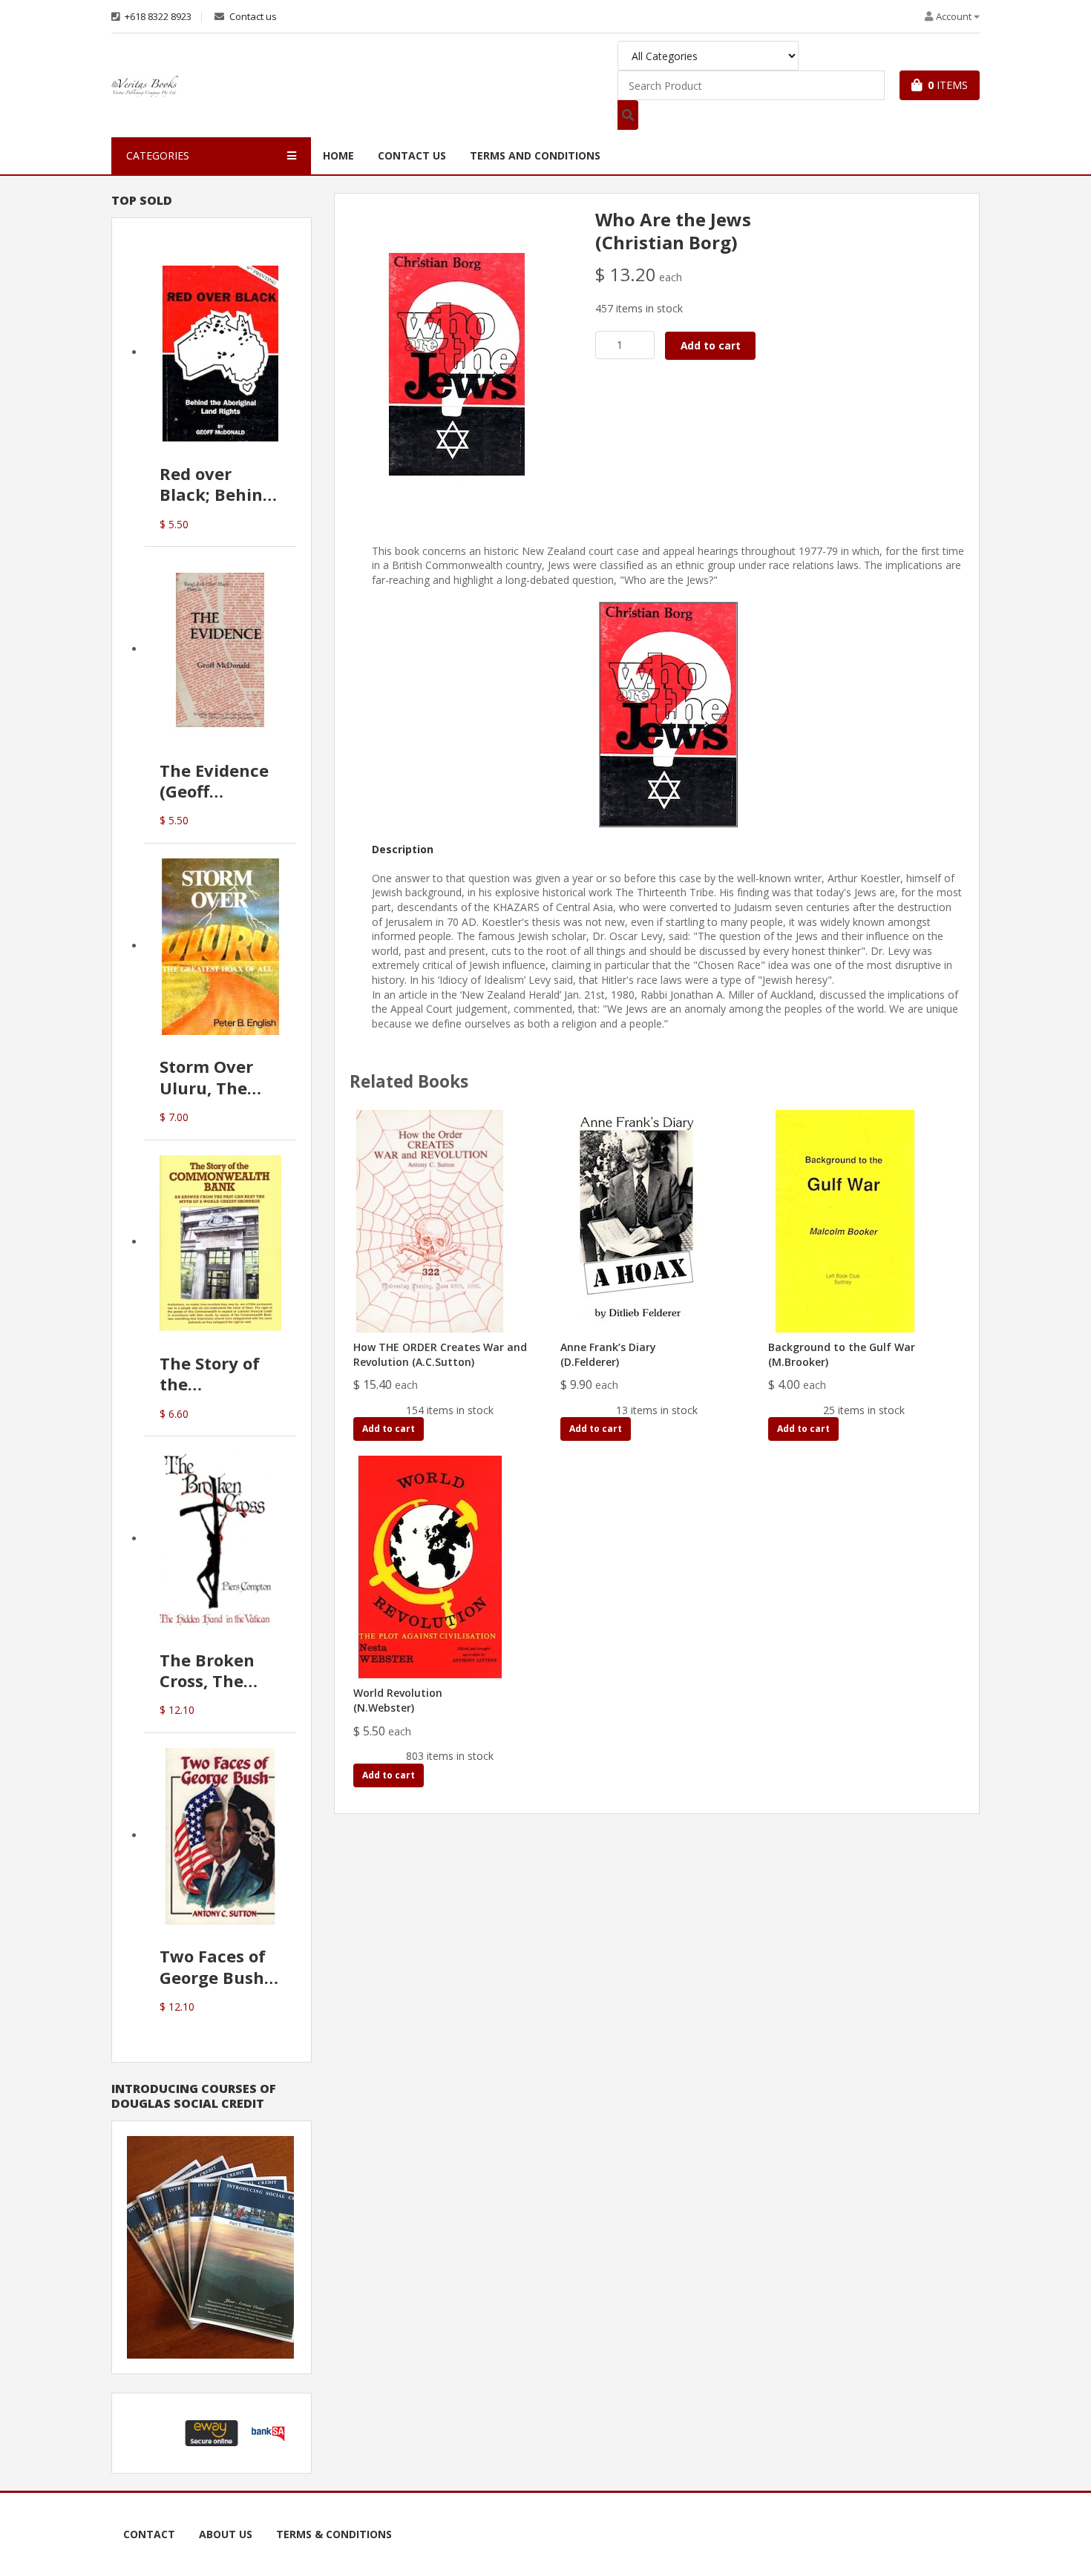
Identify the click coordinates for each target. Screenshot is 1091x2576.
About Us (226, 2534)
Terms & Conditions (334, 2534)
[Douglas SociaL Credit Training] (210, 2246)
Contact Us (412, 155)
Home (338, 155)
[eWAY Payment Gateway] (212, 2432)
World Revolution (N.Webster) (398, 1700)
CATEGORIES (158, 155)
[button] (155, 2433)
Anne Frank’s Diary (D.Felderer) (608, 1354)
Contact (149, 2534)
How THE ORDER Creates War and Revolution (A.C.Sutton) (440, 1354)
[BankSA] (268, 2432)
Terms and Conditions (535, 155)
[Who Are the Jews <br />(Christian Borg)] (457, 363)
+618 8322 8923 (157, 17)
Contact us (252, 17)
